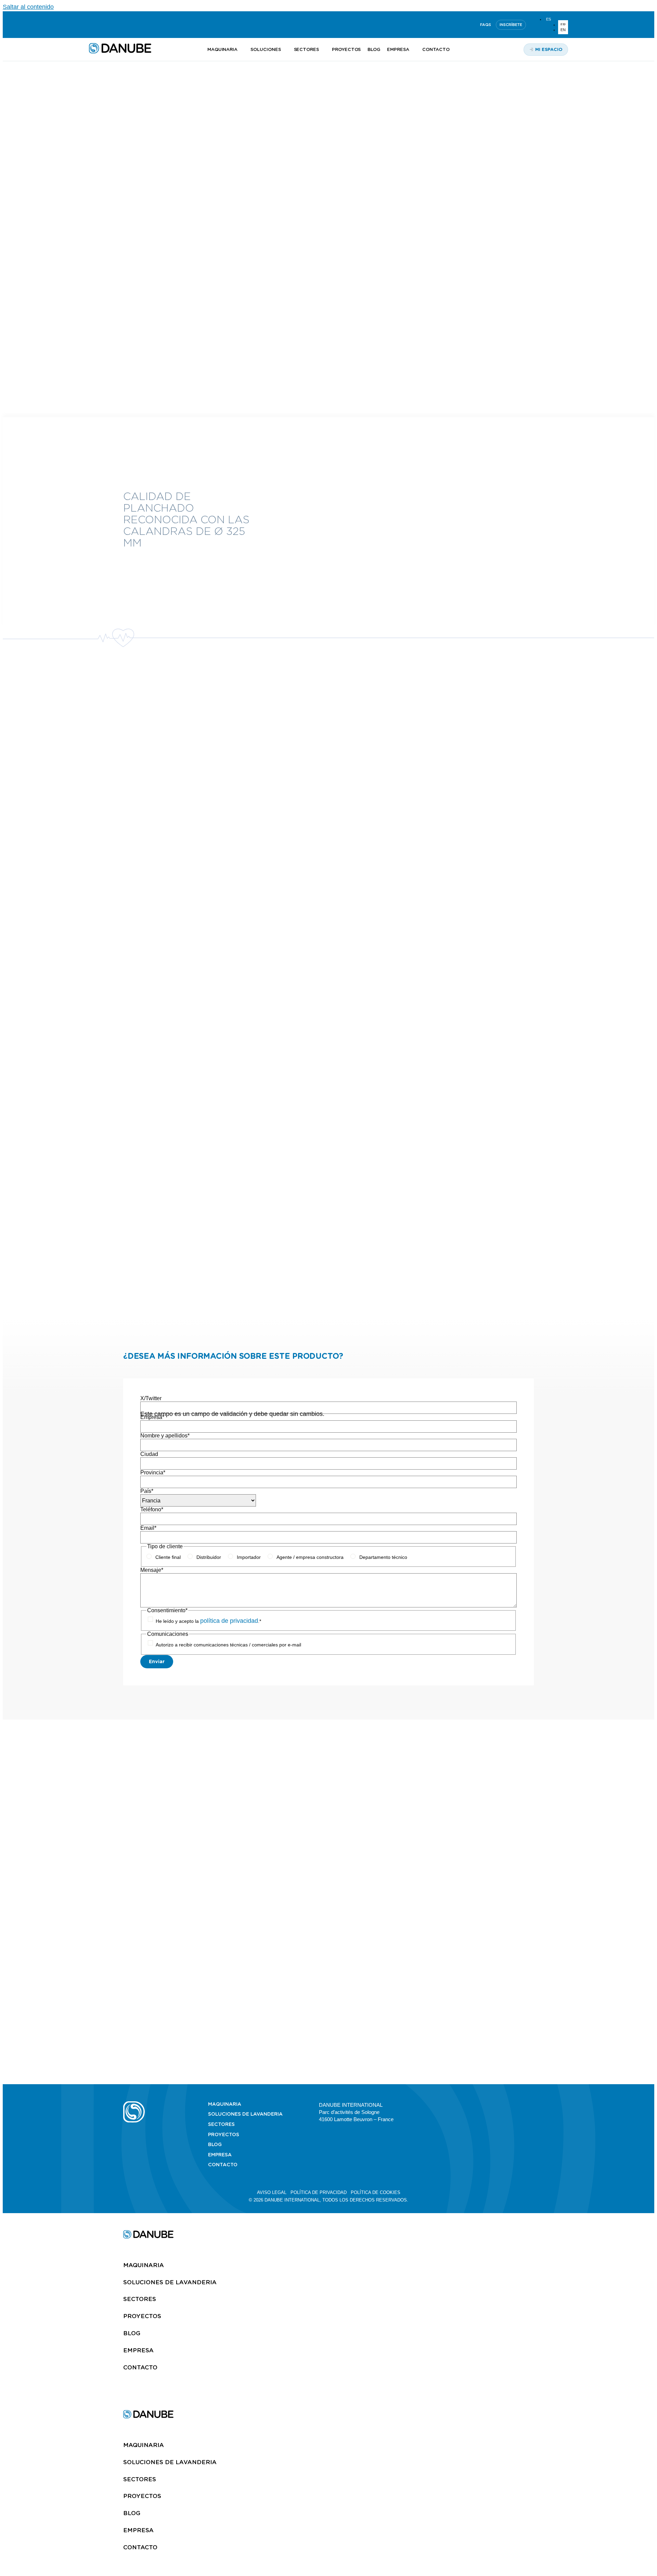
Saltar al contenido (28, 7)
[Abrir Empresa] (413, 50)
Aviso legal (272, 2192)
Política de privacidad (319, 2192)
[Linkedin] (92, 25)
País (147, 1491)
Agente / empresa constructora (310, 1557)
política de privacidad (229, 1621)
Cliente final (168, 1557)
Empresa (152, 1417)
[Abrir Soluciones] (285, 50)
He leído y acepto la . (208, 1621)
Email (148, 1528)
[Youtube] (108, 25)
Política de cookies (376, 2192)
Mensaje (152, 1570)
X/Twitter (151, 1398)
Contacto (223, 2165)
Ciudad (149, 1454)
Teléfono (152, 1509)
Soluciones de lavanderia (245, 2114)
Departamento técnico (383, 1557)
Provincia (153, 1473)
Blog (215, 2144)
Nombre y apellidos (165, 1436)
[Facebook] (514, 2104)
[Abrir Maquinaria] (241, 50)
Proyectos (224, 2134)
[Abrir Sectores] (323, 50)
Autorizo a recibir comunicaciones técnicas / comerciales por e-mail (228, 1645)
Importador (249, 1557)
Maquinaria (225, 2104)
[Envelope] (531, 2104)
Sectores (221, 2124)
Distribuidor (209, 1557)
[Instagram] (125, 25)
